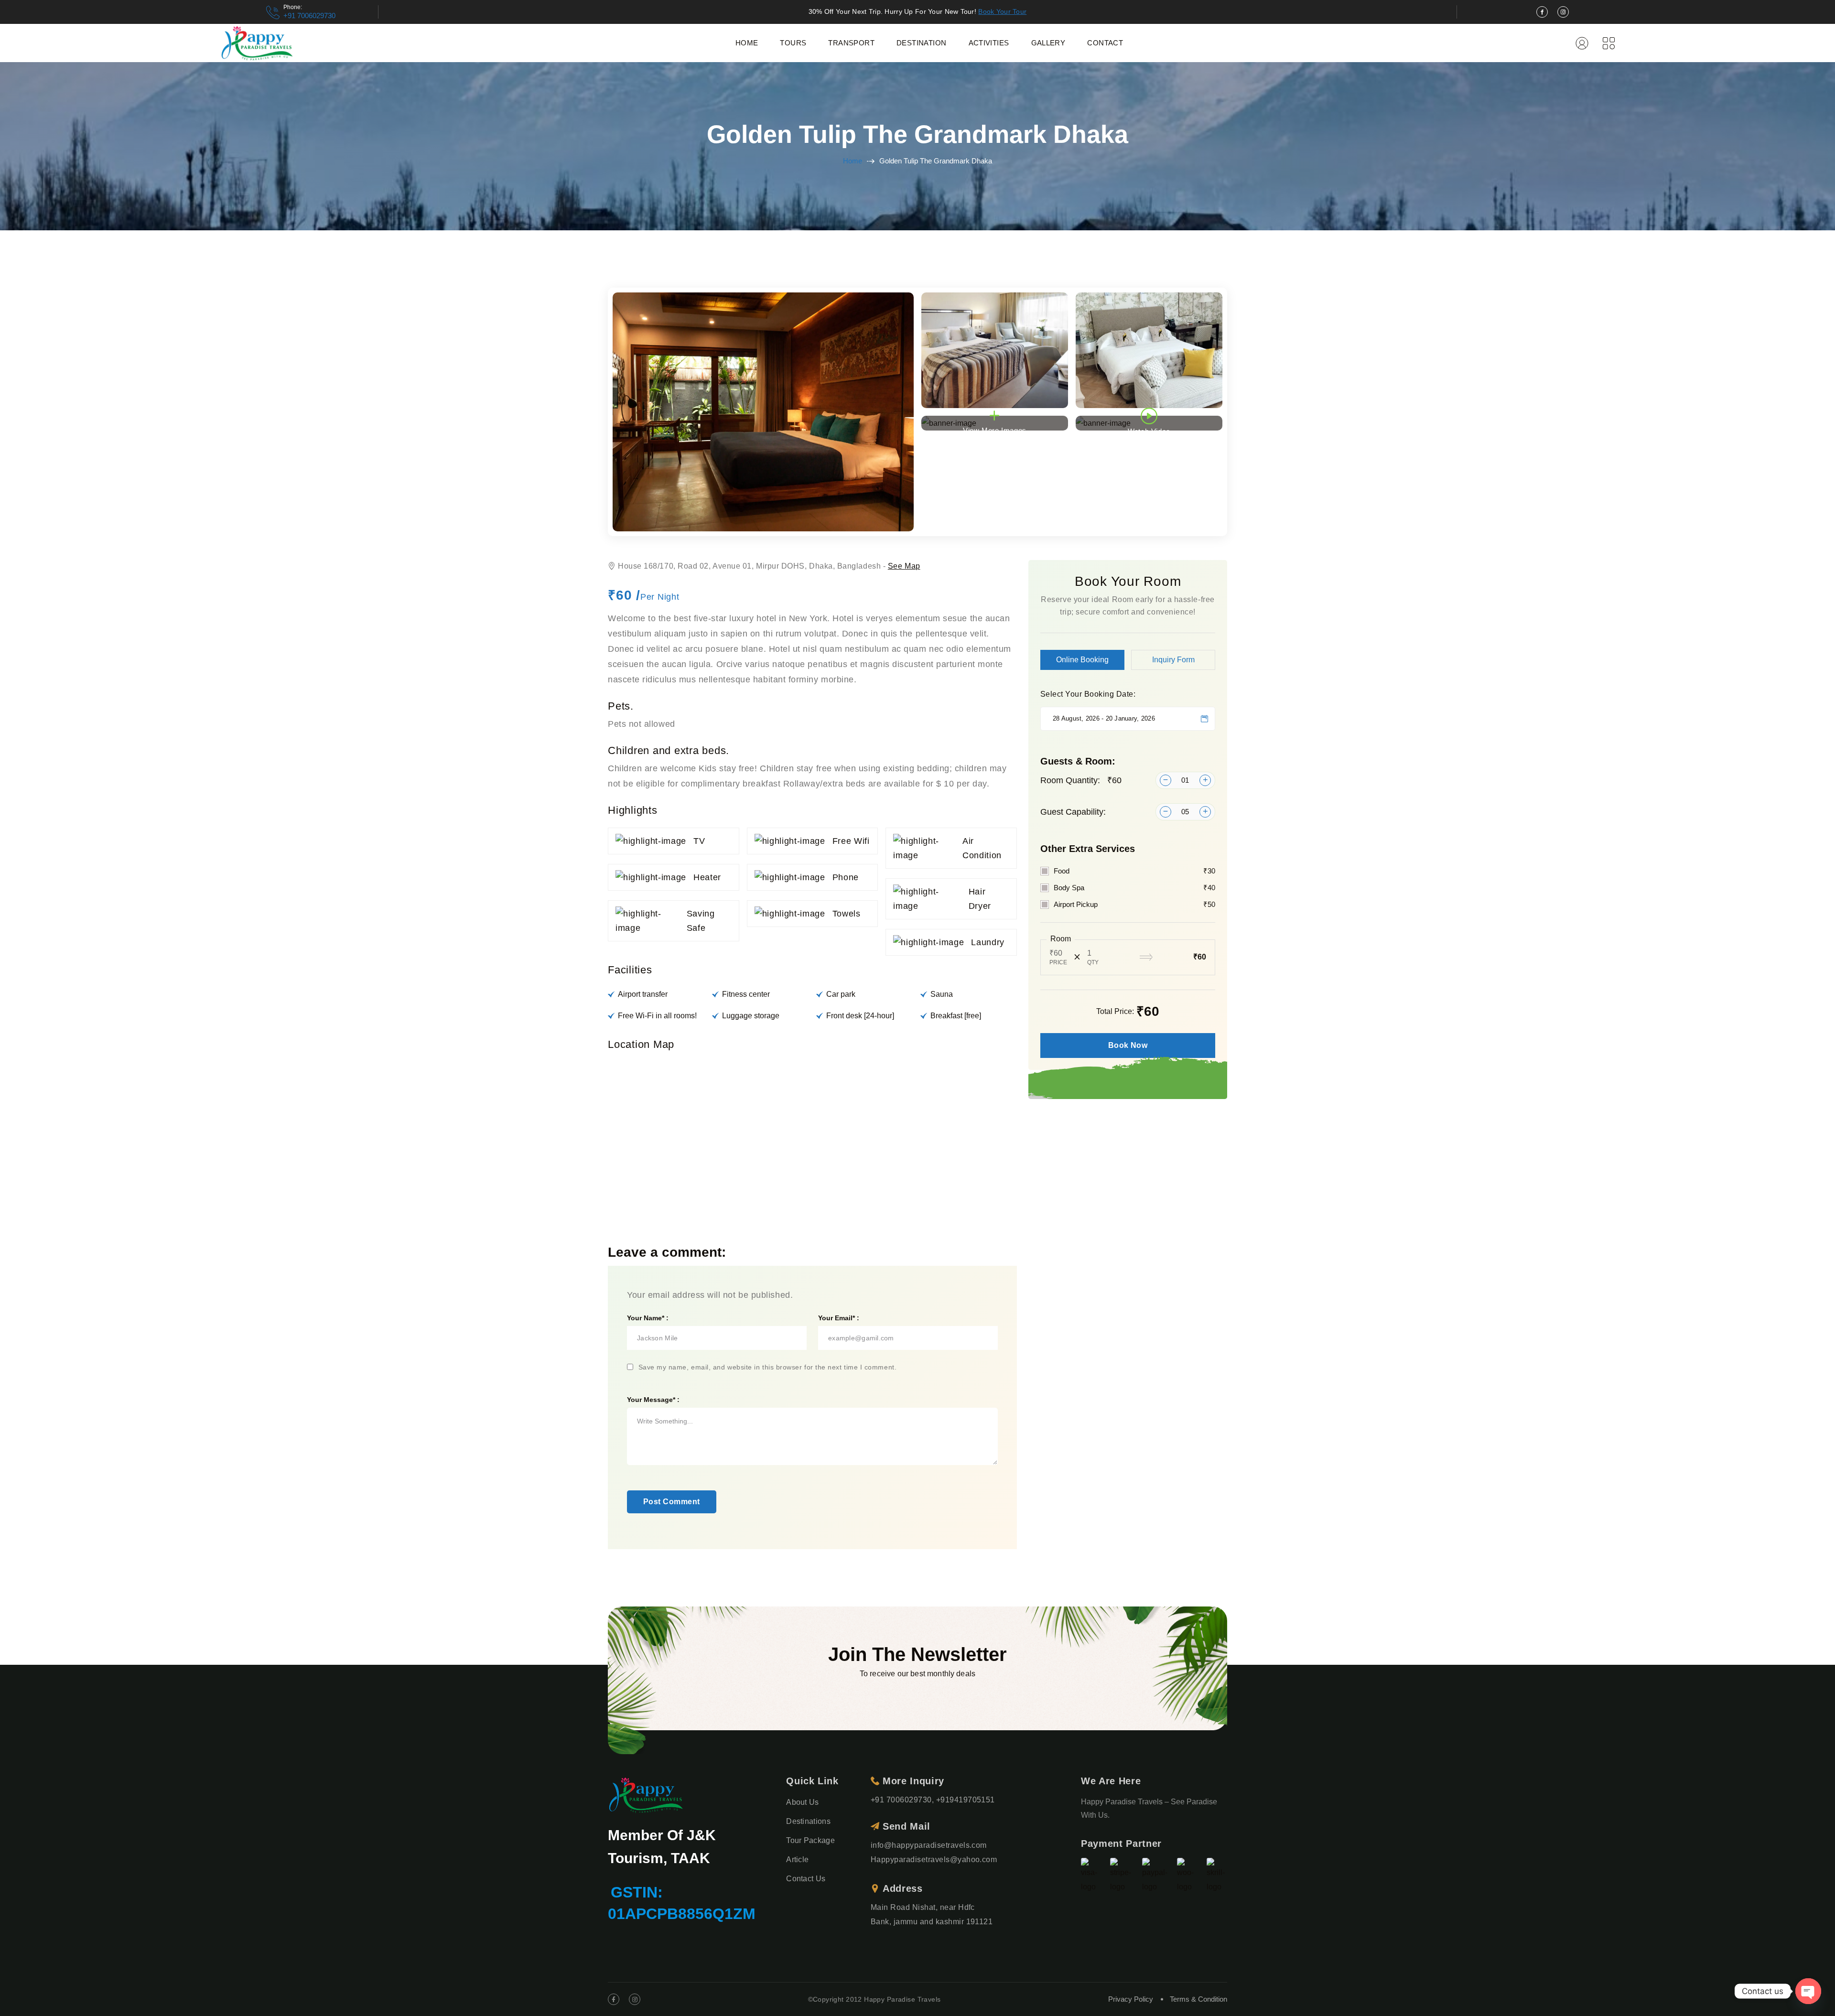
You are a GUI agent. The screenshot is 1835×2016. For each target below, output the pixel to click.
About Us (803, 1802)
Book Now (1128, 1045)
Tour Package (810, 1840)
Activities (989, 43)
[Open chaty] (1808, 1991)
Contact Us (806, 1879)
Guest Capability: (1073, 812)
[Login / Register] (1582, 43)
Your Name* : (648, 1318)
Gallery (1048, 43)
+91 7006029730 (309, 16)
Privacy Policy (1131, 1999)
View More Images (995, 428)
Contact (1105, 43)
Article (797, 1860)
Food (1134, 871)
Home (747, 43)
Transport (851, 43)
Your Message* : (653, 1400)
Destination (921, 43)
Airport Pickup (1134, 904)
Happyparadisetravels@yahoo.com (934, 1860)
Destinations (808, 1821)
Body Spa (1134, 888)
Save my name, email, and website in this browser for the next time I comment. (768, 1367)
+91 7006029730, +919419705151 (933, 1800)
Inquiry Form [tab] (1173, 660)
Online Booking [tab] (1082, 660)
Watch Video (1149, 429)
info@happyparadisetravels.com (929, 1845)
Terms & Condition (1198, 1999)
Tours (793, 43)
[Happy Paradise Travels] (257, 43)
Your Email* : (839, 1318)
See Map (904, 566)
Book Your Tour (1002, 11)
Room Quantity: (1081, 780)
